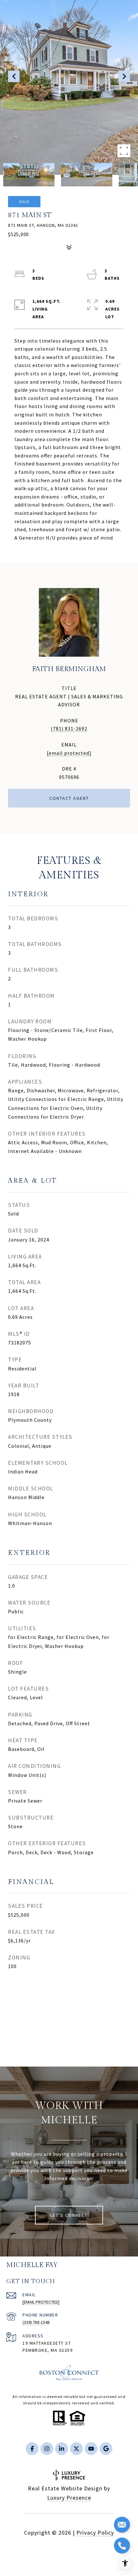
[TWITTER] (76, 2449)
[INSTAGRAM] (47, 2449)
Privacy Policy (95, 2533)
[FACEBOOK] (32, 2449)
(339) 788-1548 (36, 2322)
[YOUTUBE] (91, 2449)
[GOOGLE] (106, 2449)
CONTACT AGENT (69, 798)
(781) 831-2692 (69, 729)
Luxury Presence (69, 2498)
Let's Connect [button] (69, 2215)
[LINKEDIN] (62, 2449)
